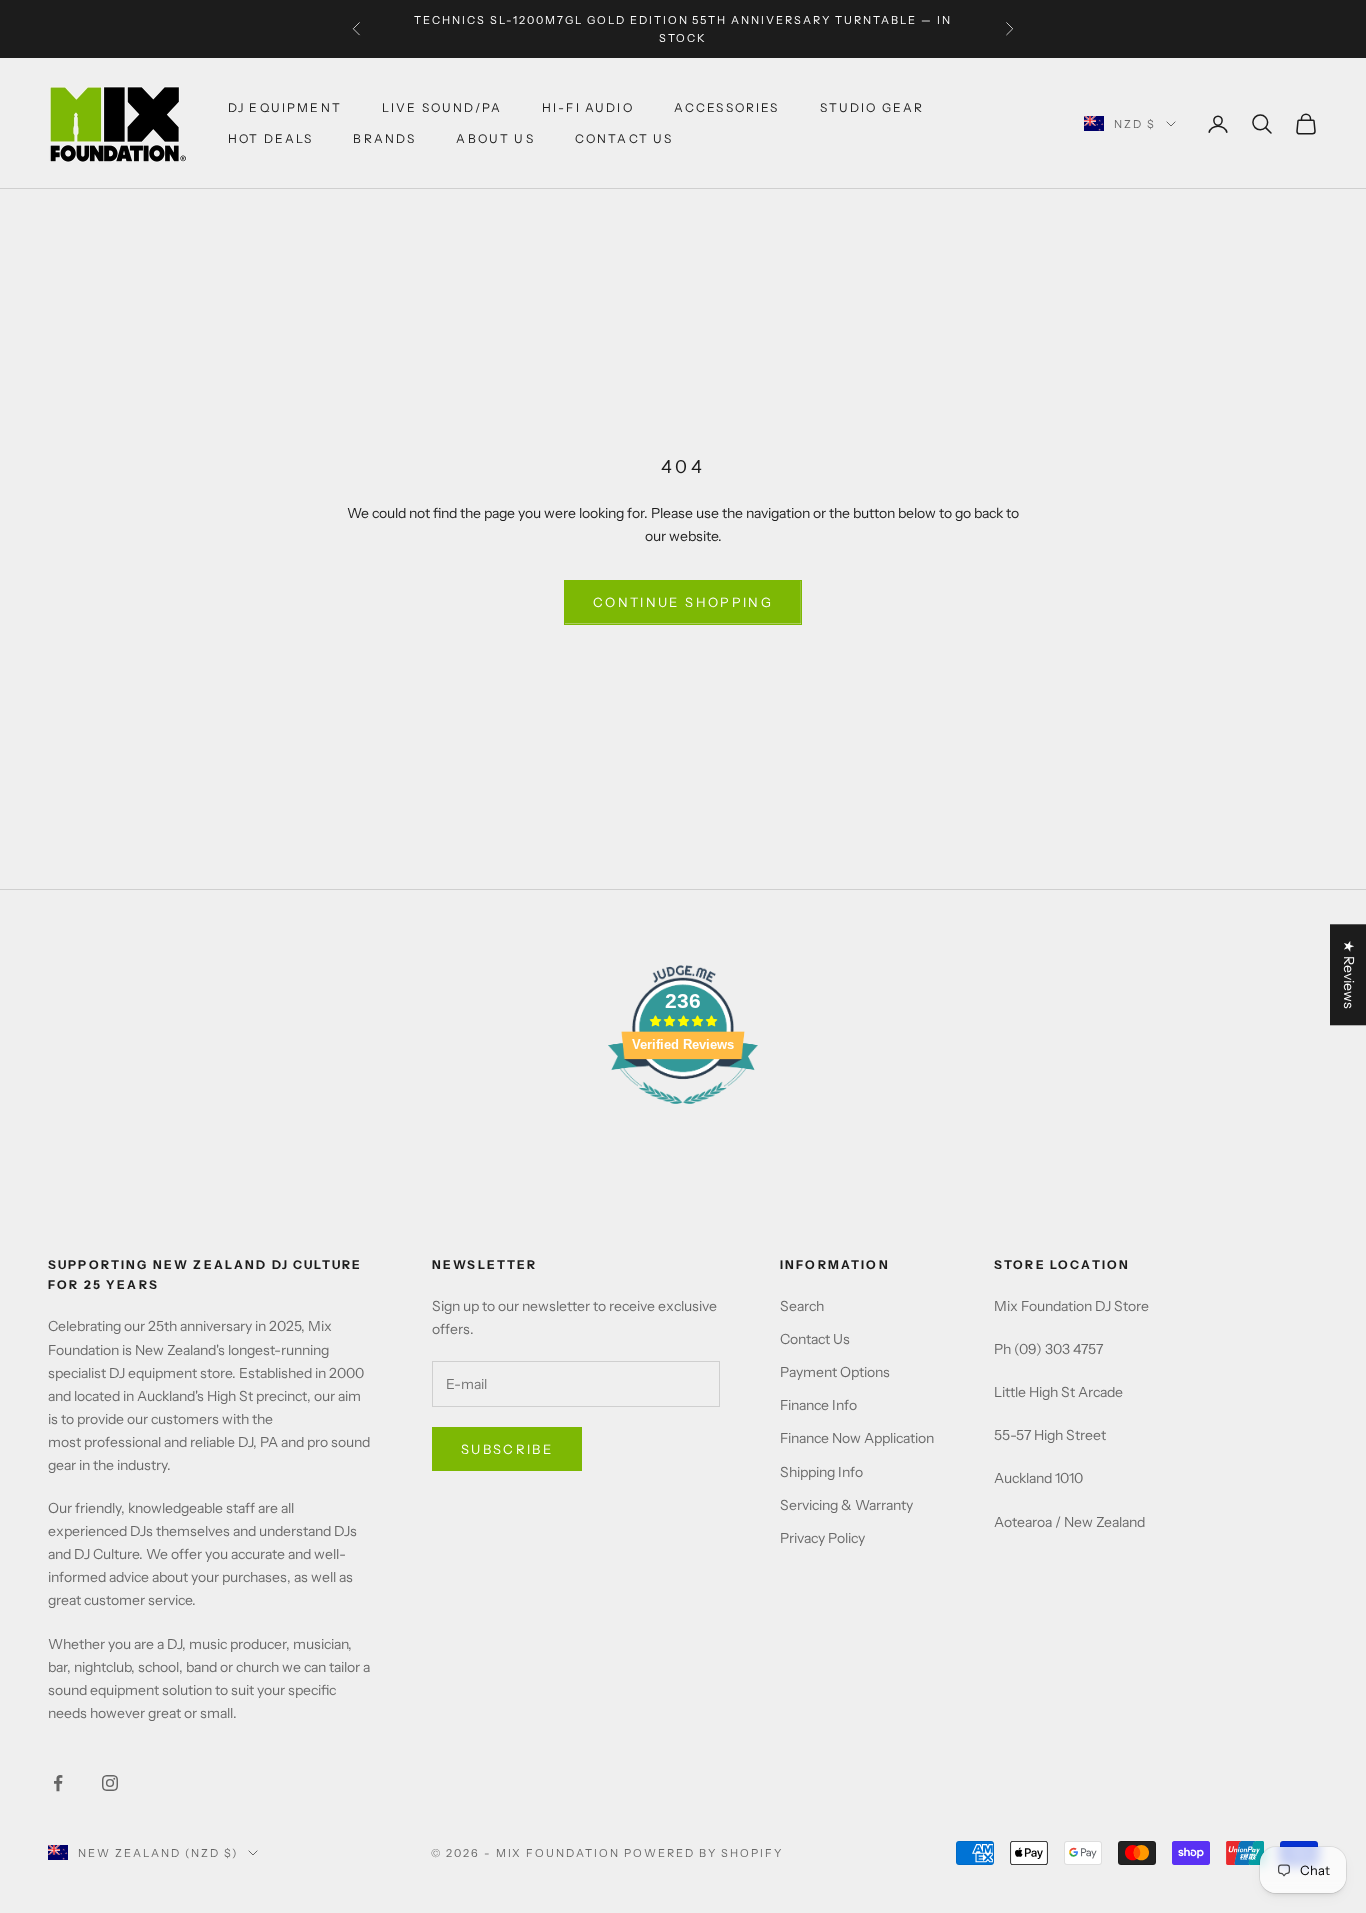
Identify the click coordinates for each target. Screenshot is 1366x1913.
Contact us (624, 138)
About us (495, 138)
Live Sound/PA (442, 107)
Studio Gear (872, 107)
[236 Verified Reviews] (683, 1115)
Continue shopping (683, 602)
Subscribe (507, 1449)
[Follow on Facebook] (58, 1783)
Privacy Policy (822, 1538)
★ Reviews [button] (1349, 974)
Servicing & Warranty (846, 1505)
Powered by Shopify (703, 1853)
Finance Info (818, 1405)
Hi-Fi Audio (588, 107)
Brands (384, 138)
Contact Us (815, 1339)
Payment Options (835, 1372)
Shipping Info (821, 1472)
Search (802, 1306)
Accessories (727, 107)
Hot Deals (270, 138)
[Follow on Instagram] (110, 1783)
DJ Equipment (285, 107)
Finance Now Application (857, 1438)
